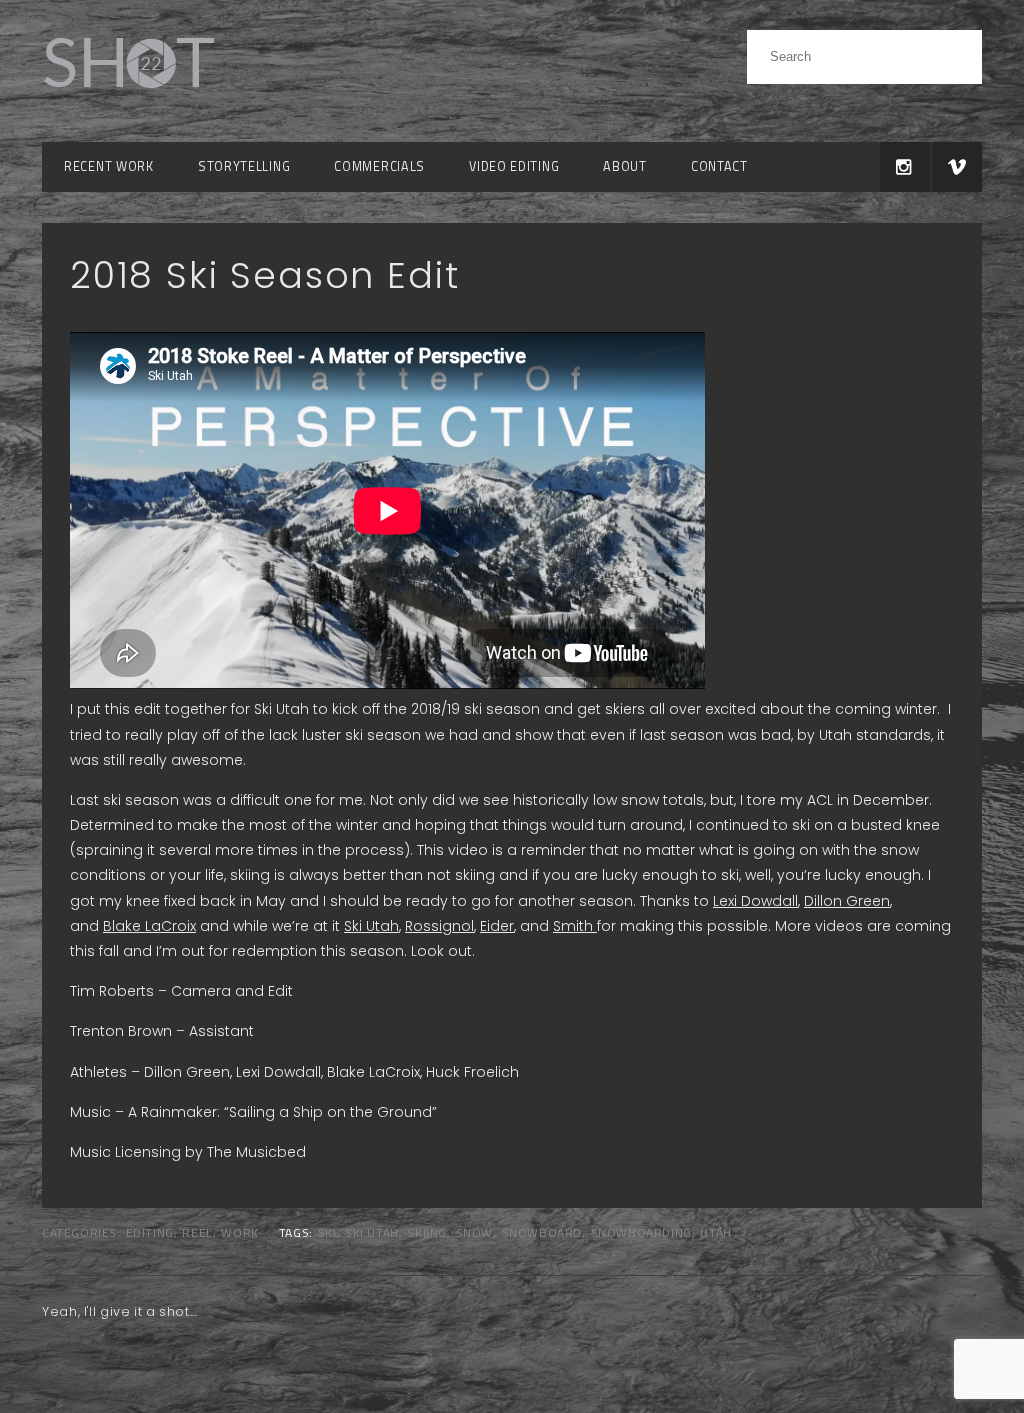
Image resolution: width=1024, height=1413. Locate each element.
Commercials (379, 166)
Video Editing (514, 166)
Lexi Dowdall (755, 901)
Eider (497, 926)
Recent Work (109, 166)
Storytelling (244, 166)
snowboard (542, 1233)
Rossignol (439, 926)
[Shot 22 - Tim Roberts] (128, 99)
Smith (575, 926)
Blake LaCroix (149, 926)
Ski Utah (371, 926)
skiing (427, 1233)
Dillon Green (847, 901)
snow (474, 1233)
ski (327, 1233)
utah (715, 1233)
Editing (150, 1233)
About (625, 166)
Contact (719, 166)
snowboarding (641, 1233)
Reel (197, 1233)
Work (239, 1233)
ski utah (372, 1233)
